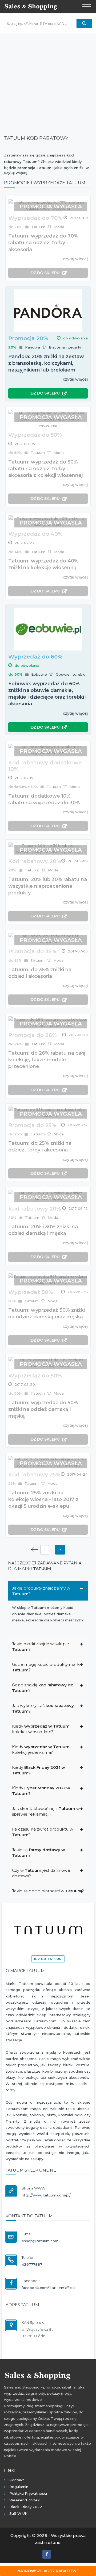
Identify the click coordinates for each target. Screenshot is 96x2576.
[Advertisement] (48, 82)
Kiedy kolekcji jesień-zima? (41, 1750)
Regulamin (19, 2487)
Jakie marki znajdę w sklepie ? (41, 1647)
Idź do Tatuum (48, 1959)
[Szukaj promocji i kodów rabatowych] (84, 24)
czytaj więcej (75, 259)
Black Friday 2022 (26, 2507)
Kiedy (39, 1770)
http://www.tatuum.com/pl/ (46, 2195)
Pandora (33, 347)
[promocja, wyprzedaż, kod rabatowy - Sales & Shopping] (31, 6)
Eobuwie (39, 674)
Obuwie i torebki (71, 674)
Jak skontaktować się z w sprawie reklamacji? (46, 1811)
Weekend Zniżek (25, 2500)
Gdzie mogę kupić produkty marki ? (46, 1667)
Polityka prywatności (28, 2493)
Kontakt (17, 2480)
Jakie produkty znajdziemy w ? (41, 1591)
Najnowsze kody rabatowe (48, 2571)
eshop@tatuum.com (40, 2241)
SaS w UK (18, 2513)
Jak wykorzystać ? (43, 1708)
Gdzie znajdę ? (43, 1688)
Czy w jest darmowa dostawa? (41, 1873)
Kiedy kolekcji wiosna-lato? (41, 1729)
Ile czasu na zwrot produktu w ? (43, 1832)
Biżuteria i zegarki (65, 347)
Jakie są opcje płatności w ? (48, 1891)
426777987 (32, 2264)
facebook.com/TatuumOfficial (49, 2288)
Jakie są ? (39, 1852)
